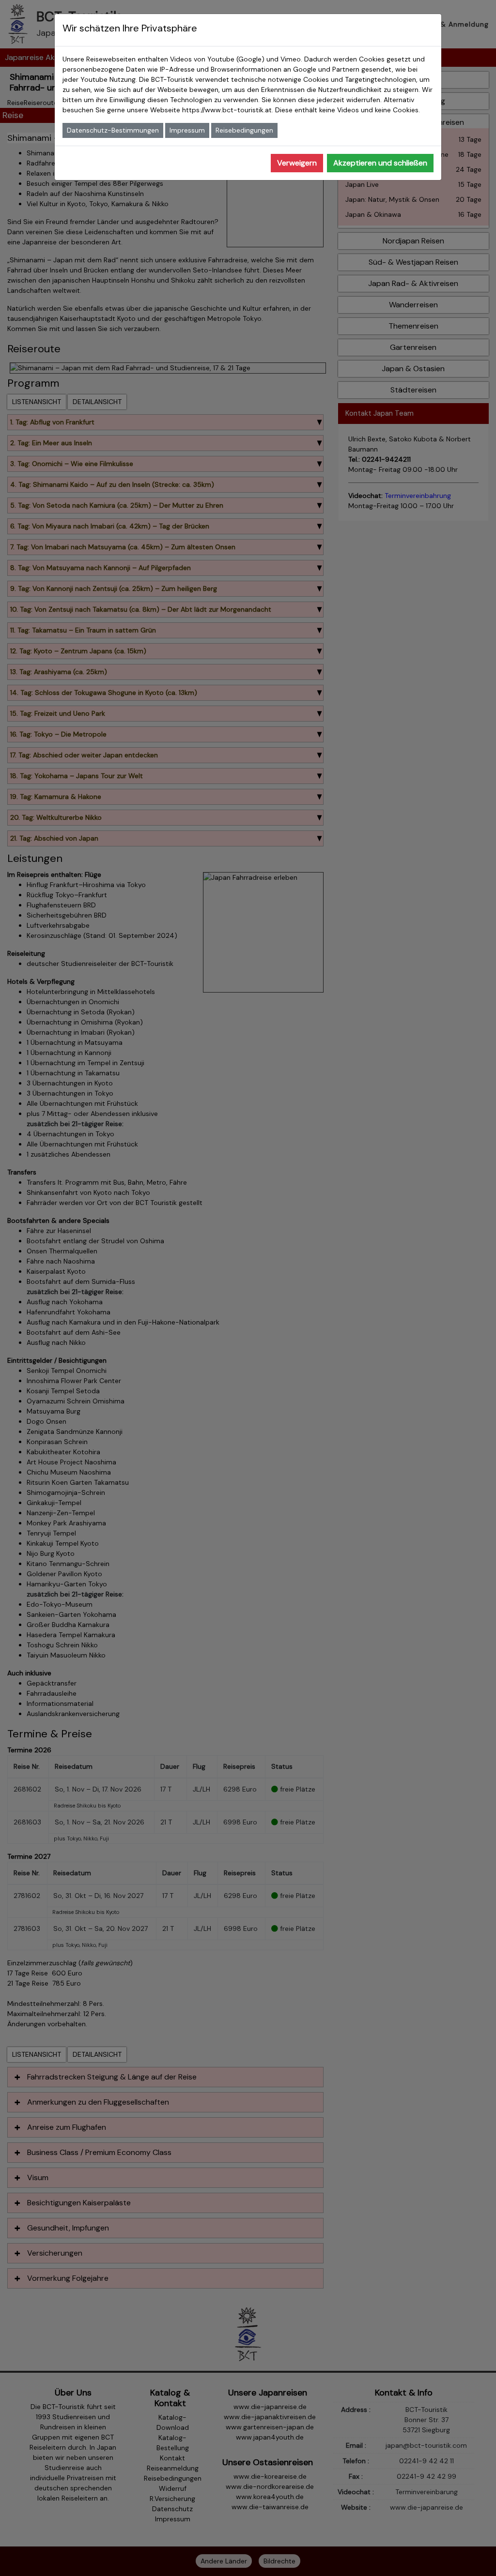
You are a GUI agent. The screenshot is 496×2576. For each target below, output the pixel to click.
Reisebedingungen (244, 130)
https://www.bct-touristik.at (227, 110)
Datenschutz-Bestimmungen (113, 130)
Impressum (187, 130)
